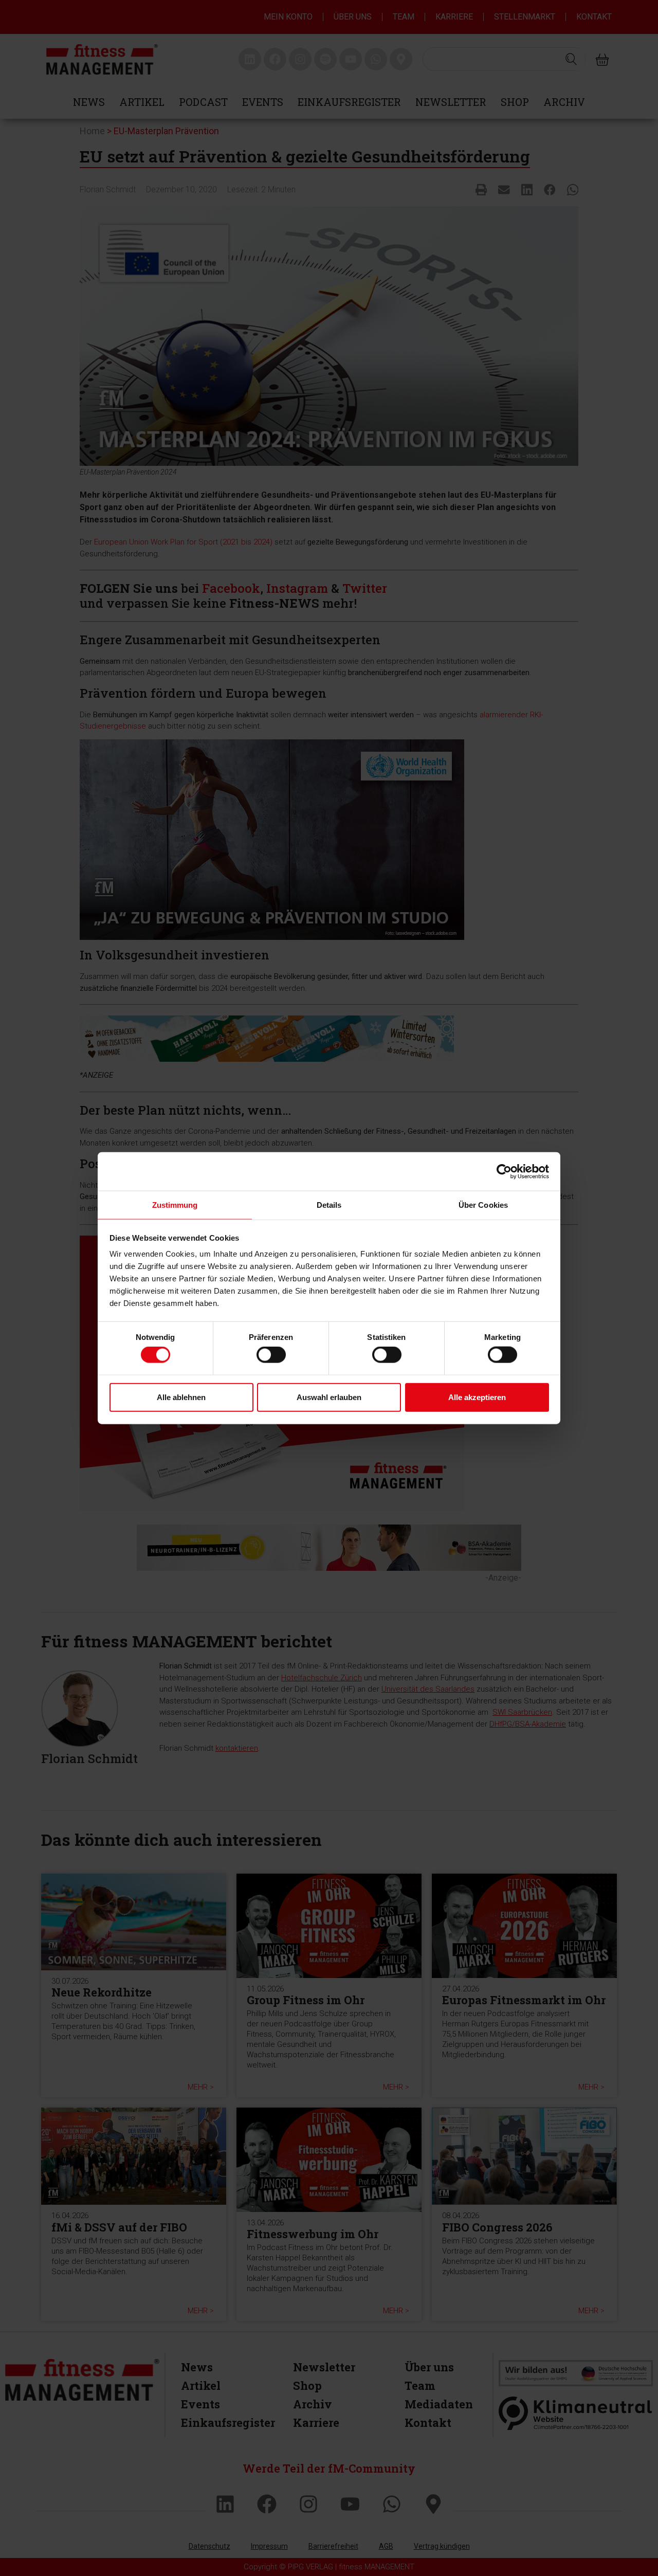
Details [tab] (329, 1205)
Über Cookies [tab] (483, 1205)
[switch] (271, 1355)
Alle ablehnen (181, 1397)
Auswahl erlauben (329, 1397)
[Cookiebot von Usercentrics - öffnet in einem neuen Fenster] (504, 1171)
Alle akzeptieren (477, 1397)
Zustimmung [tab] (175, 1205)
